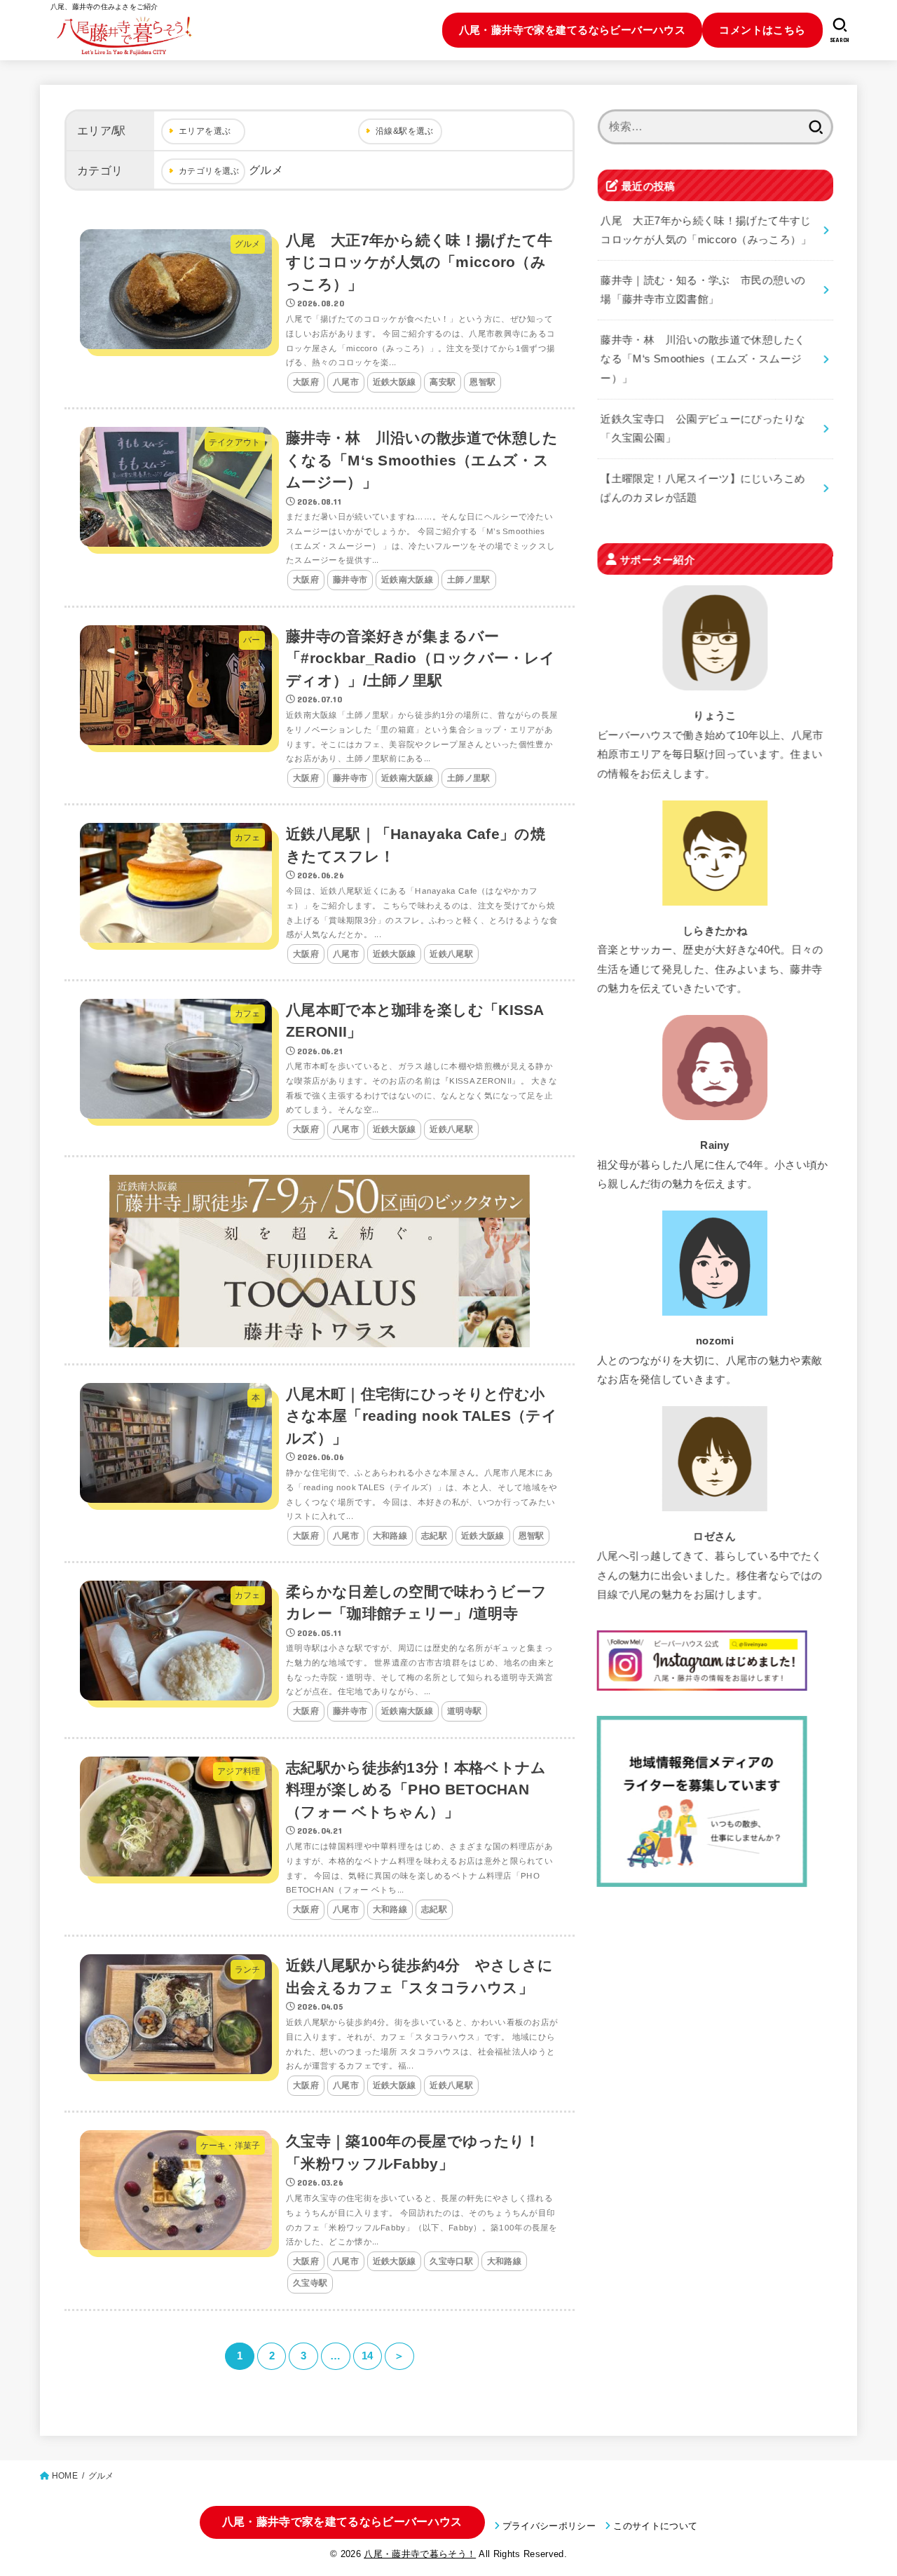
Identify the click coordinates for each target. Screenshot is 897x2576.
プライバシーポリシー (549, 2526)
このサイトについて (655, 2526)
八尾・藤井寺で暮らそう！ (420, 2554)
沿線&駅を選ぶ (405, 131)
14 (368, 2356)
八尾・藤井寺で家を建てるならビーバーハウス (573, 30)
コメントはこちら (762, 30)
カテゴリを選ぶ (209, 171)
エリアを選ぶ (205, 131)
